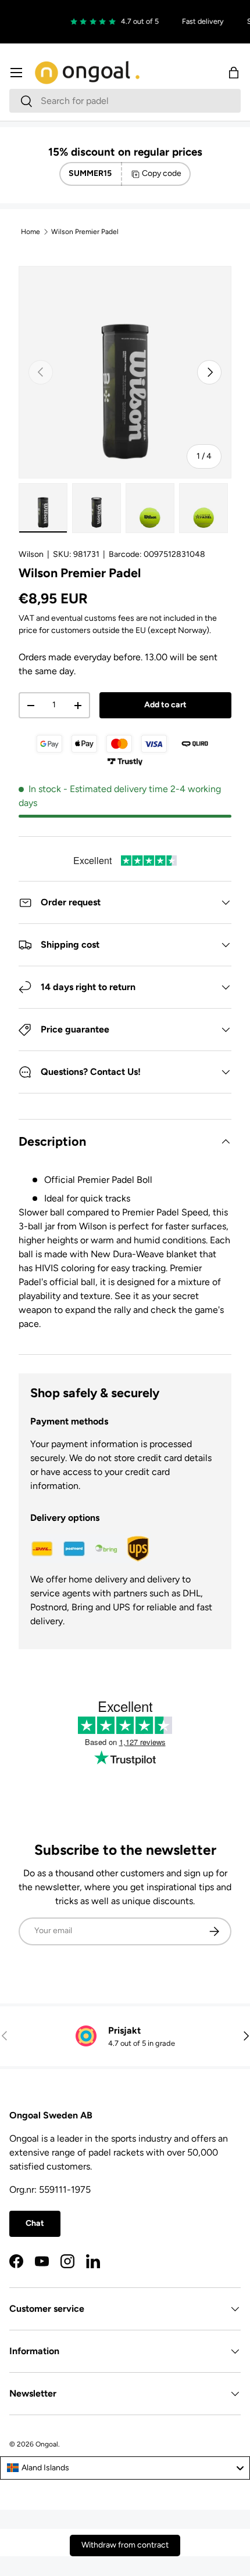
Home (31, 232)
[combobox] (125, 101)
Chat (35, 2223)
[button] (234, 73)
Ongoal (47, 2444)
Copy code (162, 173)
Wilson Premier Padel (85, 232)
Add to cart (165, 705)
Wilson (31, 554)
